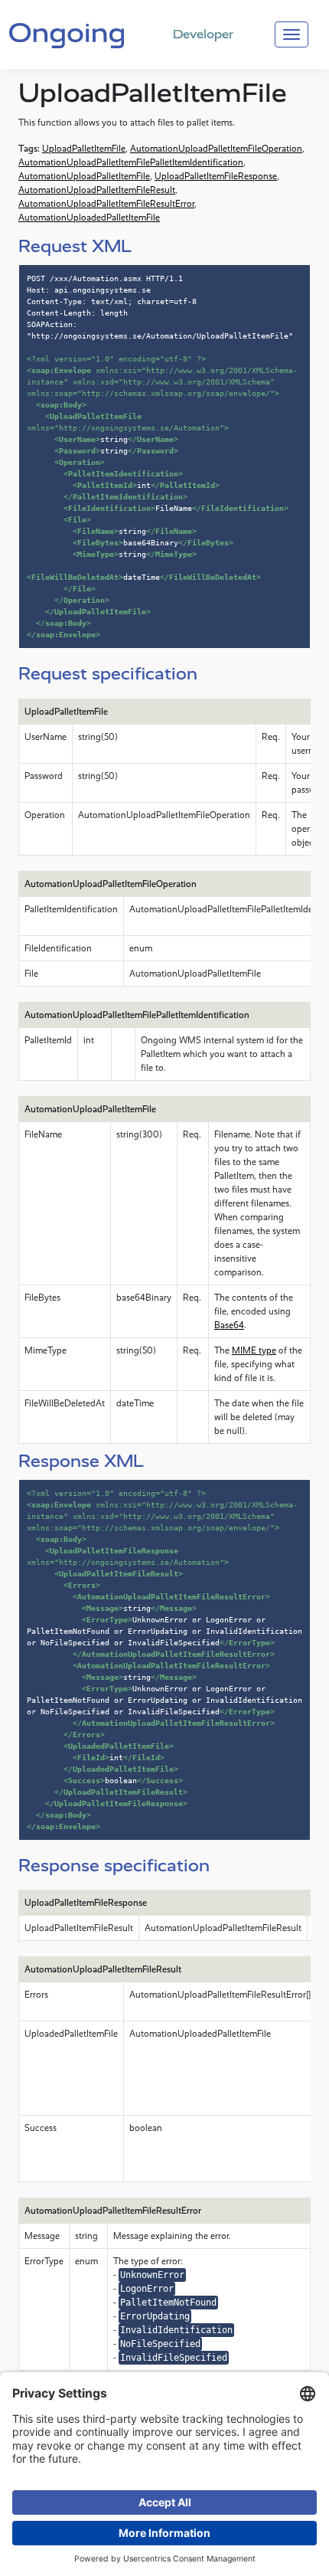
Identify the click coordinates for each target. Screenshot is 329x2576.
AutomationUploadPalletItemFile (84, 176)
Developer (203, 34)
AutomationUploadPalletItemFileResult (97, 190)
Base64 (229, 1325)
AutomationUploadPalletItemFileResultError (106, 204)
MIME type (254, 1350)
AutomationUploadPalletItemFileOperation (216, 149)
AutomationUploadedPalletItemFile (89, 218)
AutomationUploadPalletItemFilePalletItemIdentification (131, 162)
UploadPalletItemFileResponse (216, 176)
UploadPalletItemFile (84, 149)
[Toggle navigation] (292, 34)
